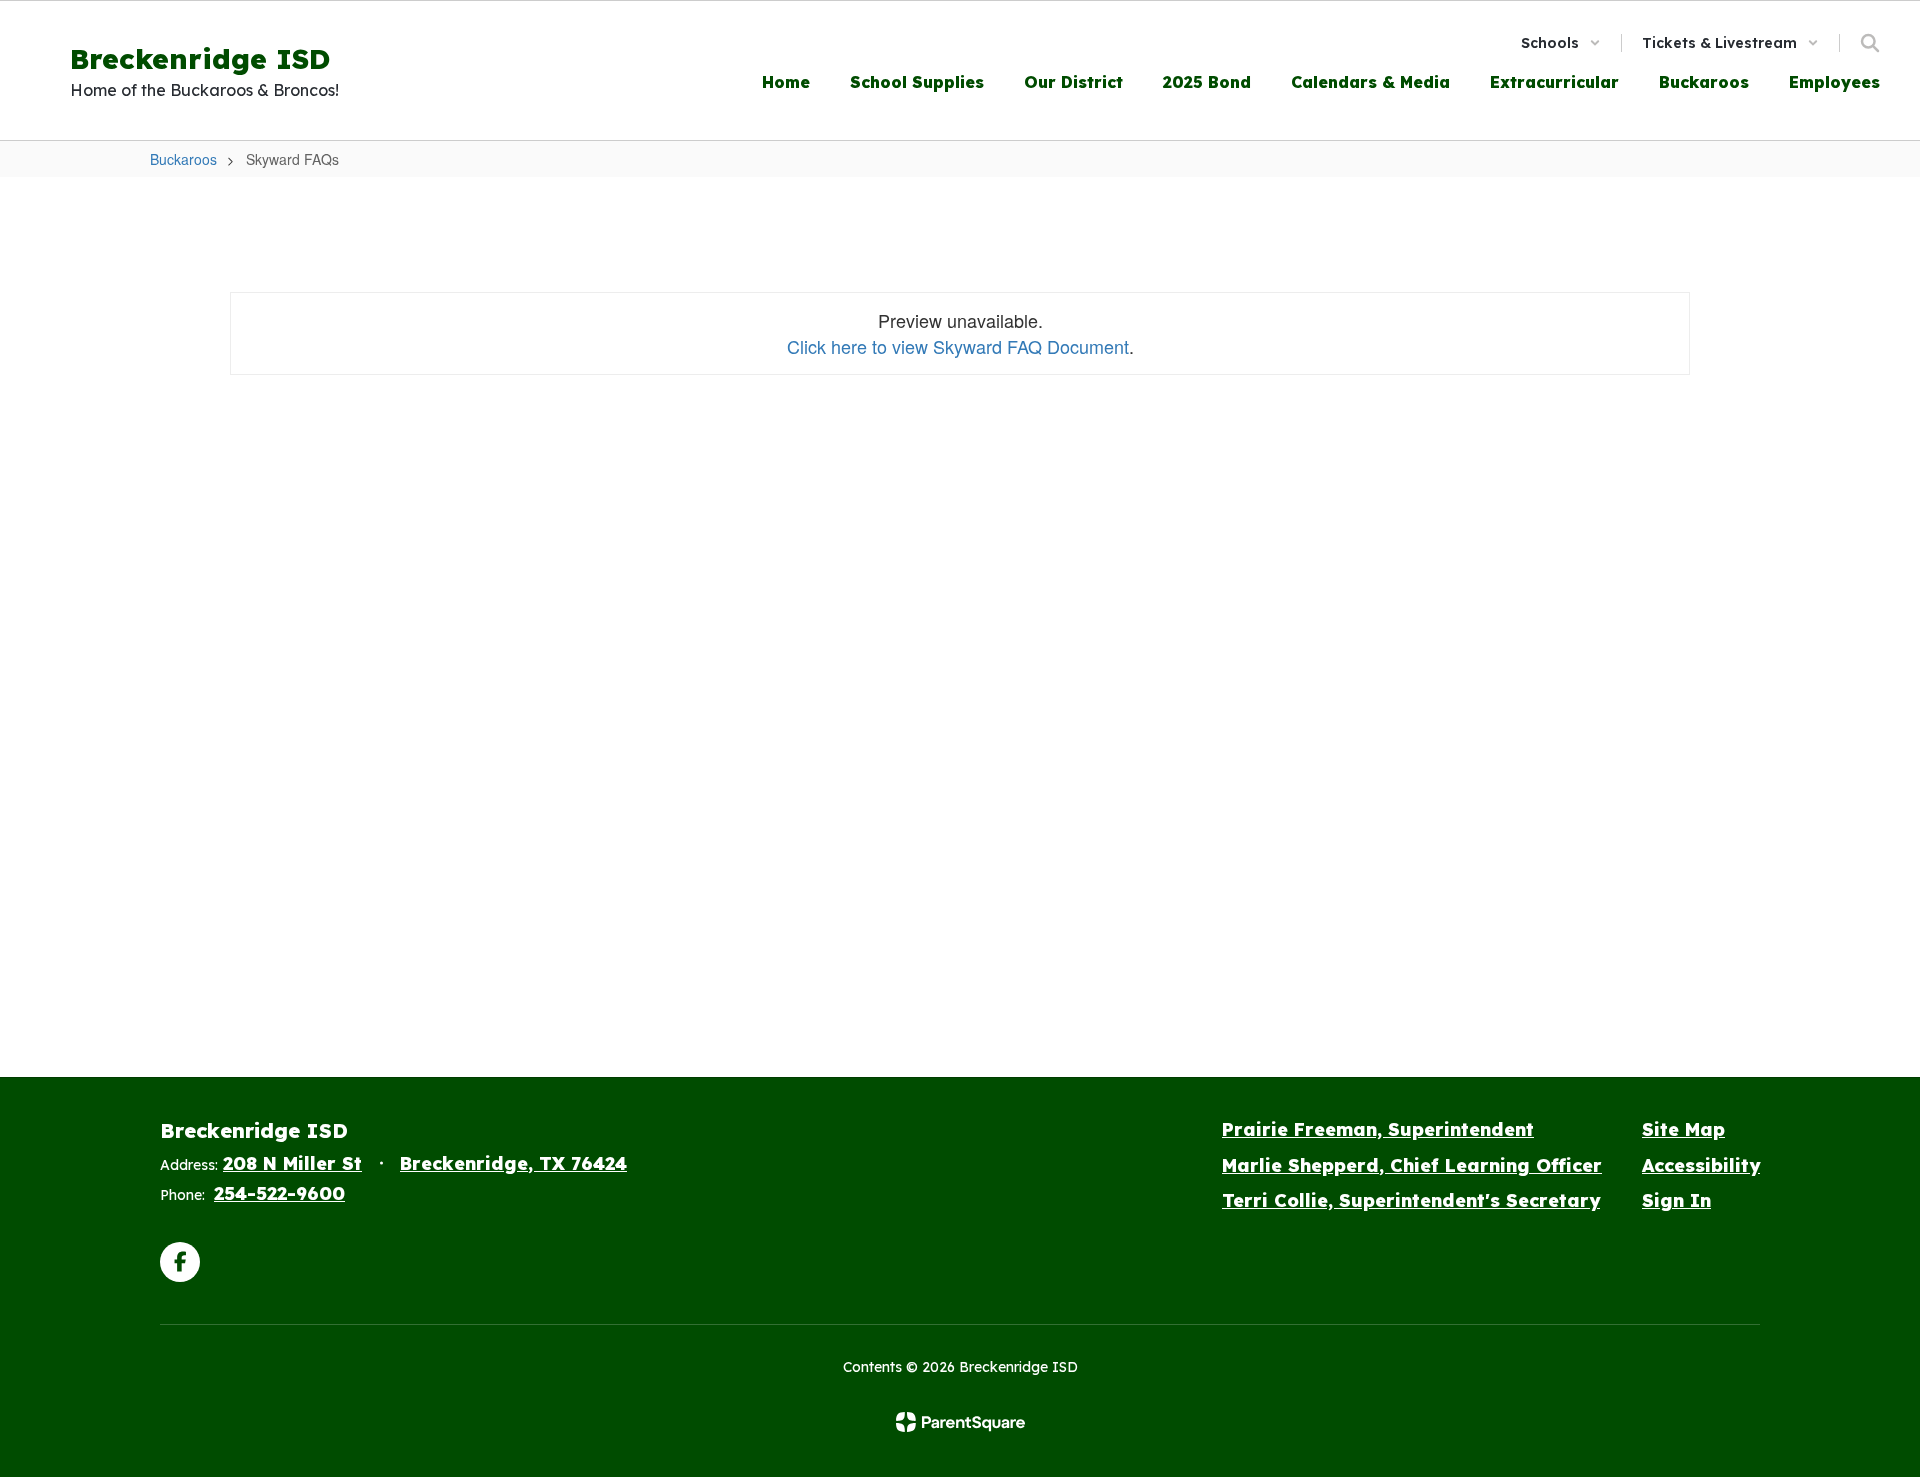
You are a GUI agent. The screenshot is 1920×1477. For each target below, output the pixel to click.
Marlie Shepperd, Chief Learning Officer (1412, 1165)
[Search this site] (1870, 43)
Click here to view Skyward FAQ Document (958, 346)
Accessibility (1701, 1165)
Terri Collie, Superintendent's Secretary (1411, 1200)
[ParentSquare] (960, 1422)
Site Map (1683, 1129)
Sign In (1676, 1200)
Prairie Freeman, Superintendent (1378, 1129)
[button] (1561, 43)
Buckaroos (183, 159)
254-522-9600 (279, 1193)
